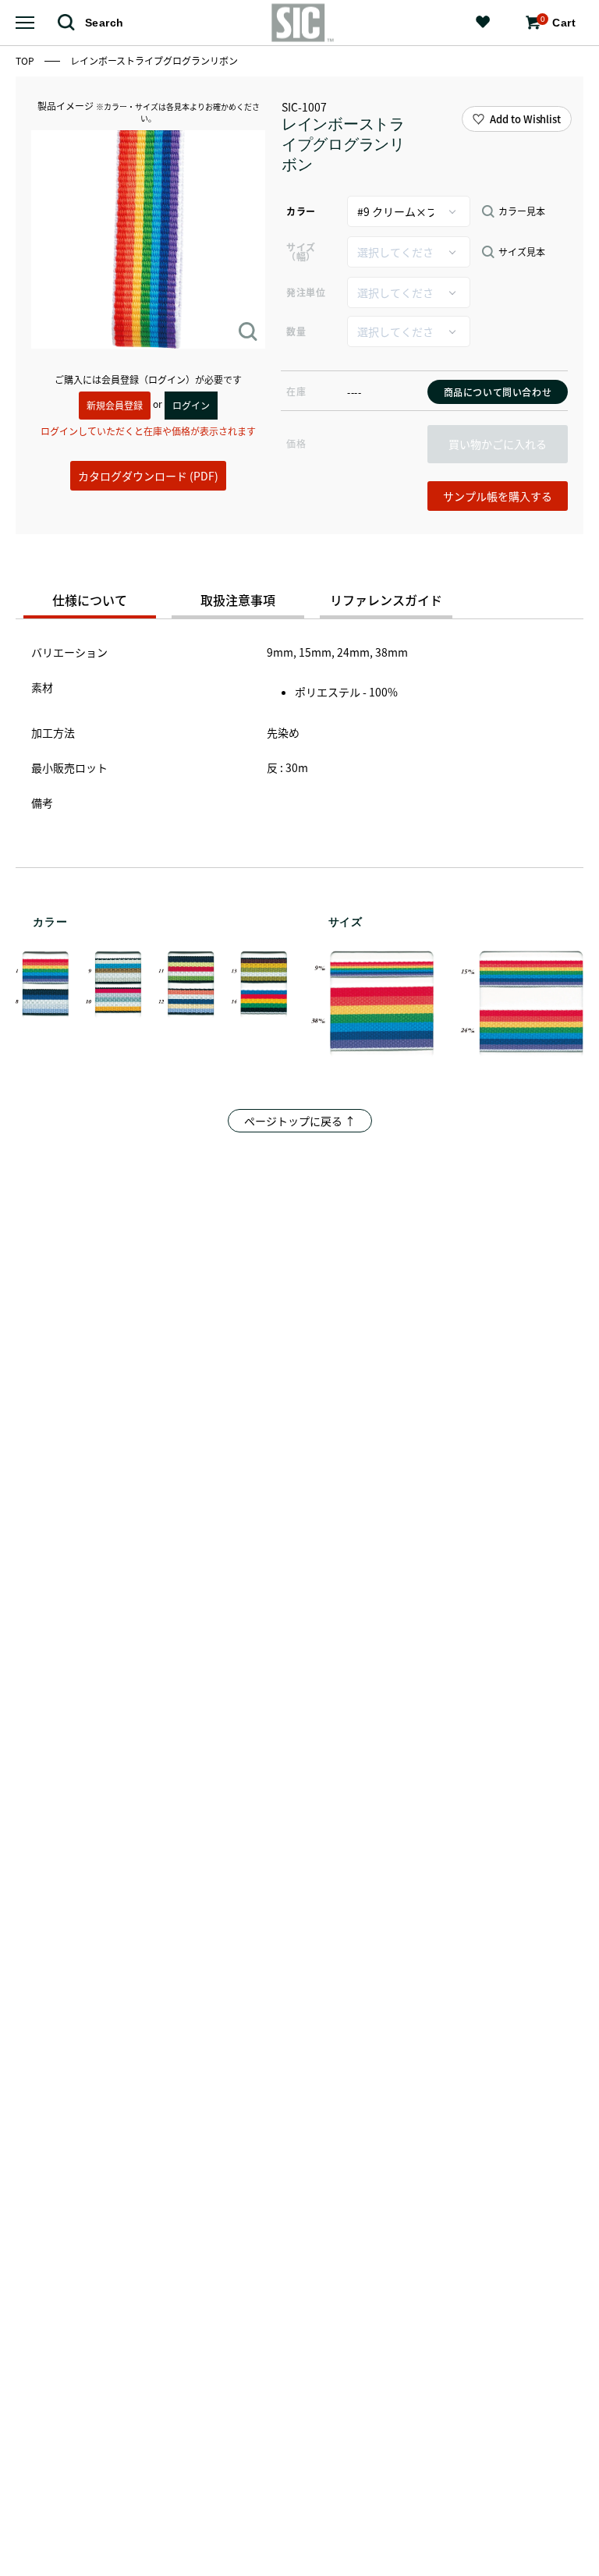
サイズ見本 (522, 252)
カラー (301, 211)
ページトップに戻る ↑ (300, 1121)
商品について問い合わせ (498, 392)
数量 (296, 331)
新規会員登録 (115, 405)
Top (26, 60)
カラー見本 (522, 211)
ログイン (191, 405)
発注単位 (306, 292)
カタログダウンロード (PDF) (148, 476)
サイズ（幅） (301, 252)
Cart (558, 22)
